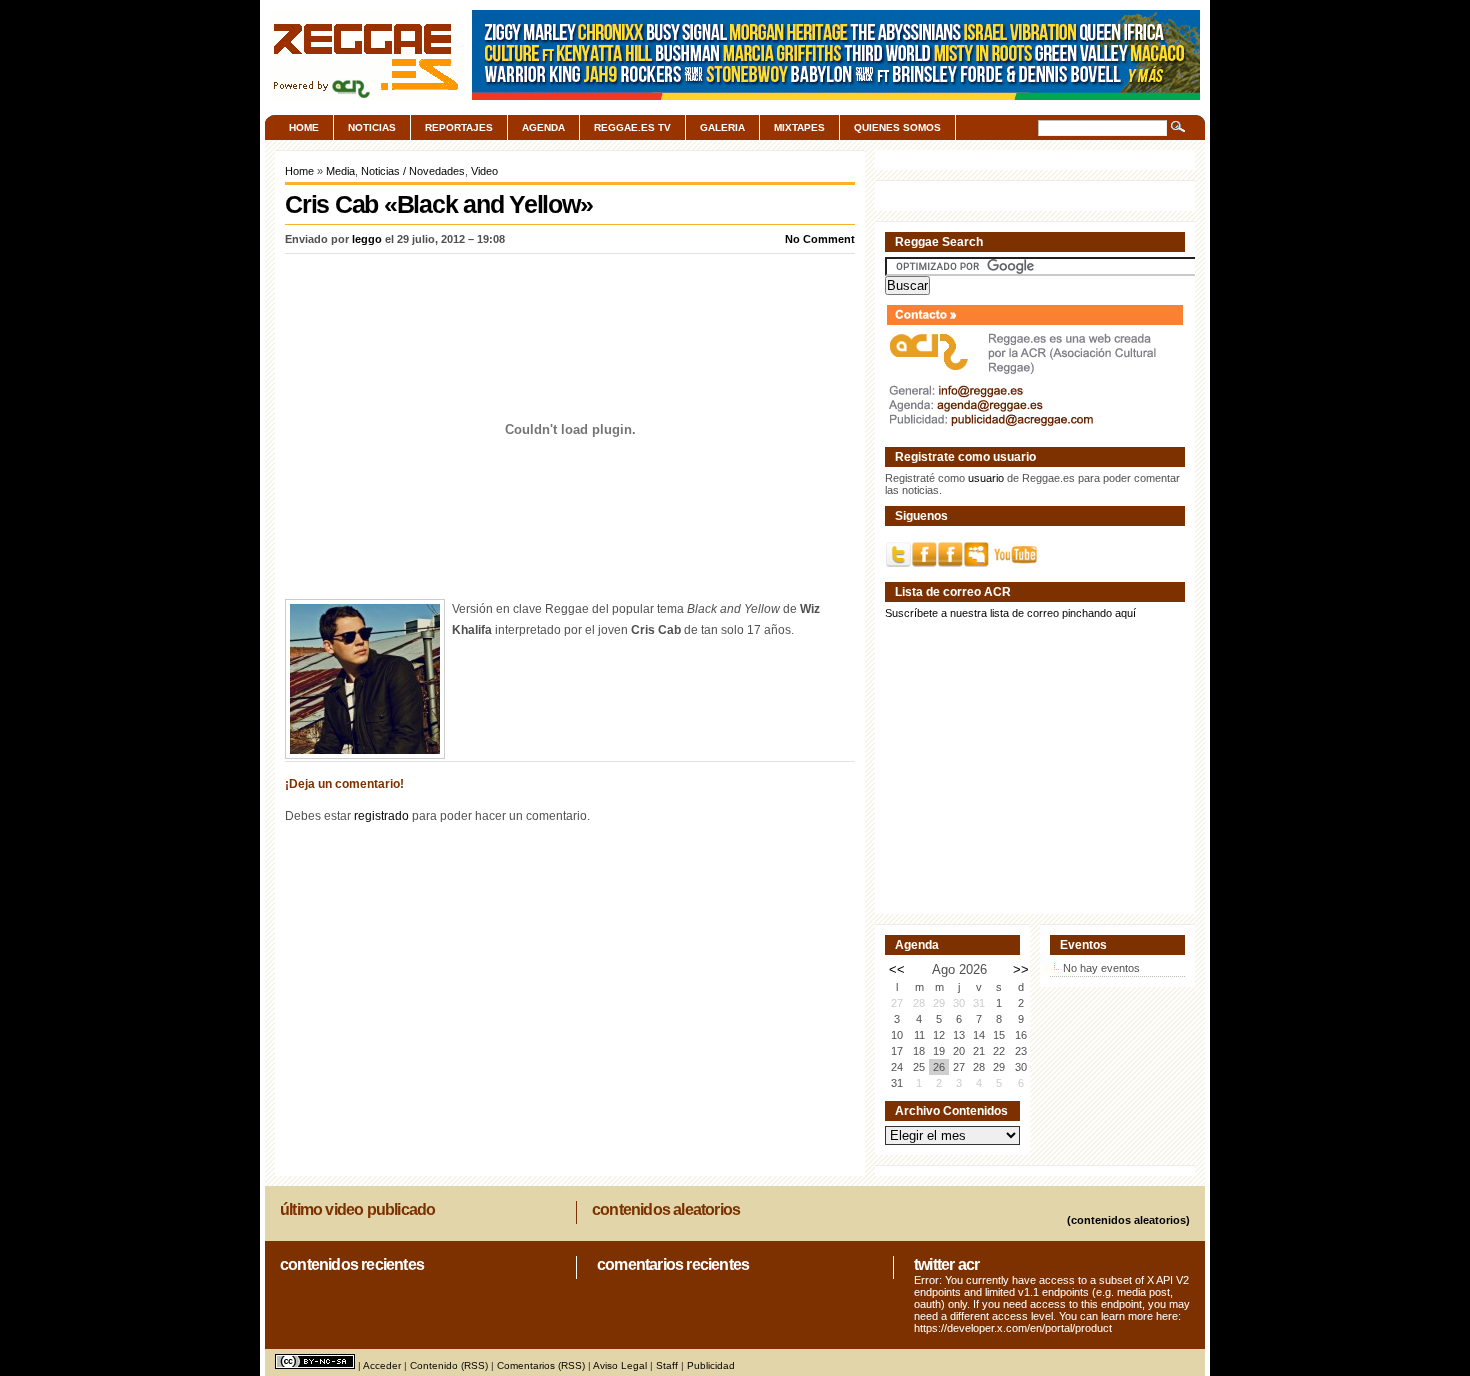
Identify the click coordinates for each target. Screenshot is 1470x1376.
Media (340, 171)
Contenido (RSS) (449, 1365)
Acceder (382, 1365)
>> (1021, 969)
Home (304, 127)
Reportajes (459, 127)
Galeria (722, 127)
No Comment (820, 239)
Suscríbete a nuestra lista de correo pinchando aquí (1010, 613)
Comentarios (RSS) (541, 1365)
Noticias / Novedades (413, 171)
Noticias (372, 127)
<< (897, 969)
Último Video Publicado (357, 1209)
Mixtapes (799, 127)
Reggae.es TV (632, 127)
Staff (667, 1365)
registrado (381, 816)
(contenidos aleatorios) (1128, 1220)
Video (484, 171)
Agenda (543, 127)
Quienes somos (897, 127)
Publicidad (711, 1365)
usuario (986, 478)
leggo (367, 239)
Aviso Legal (620, 1365)
